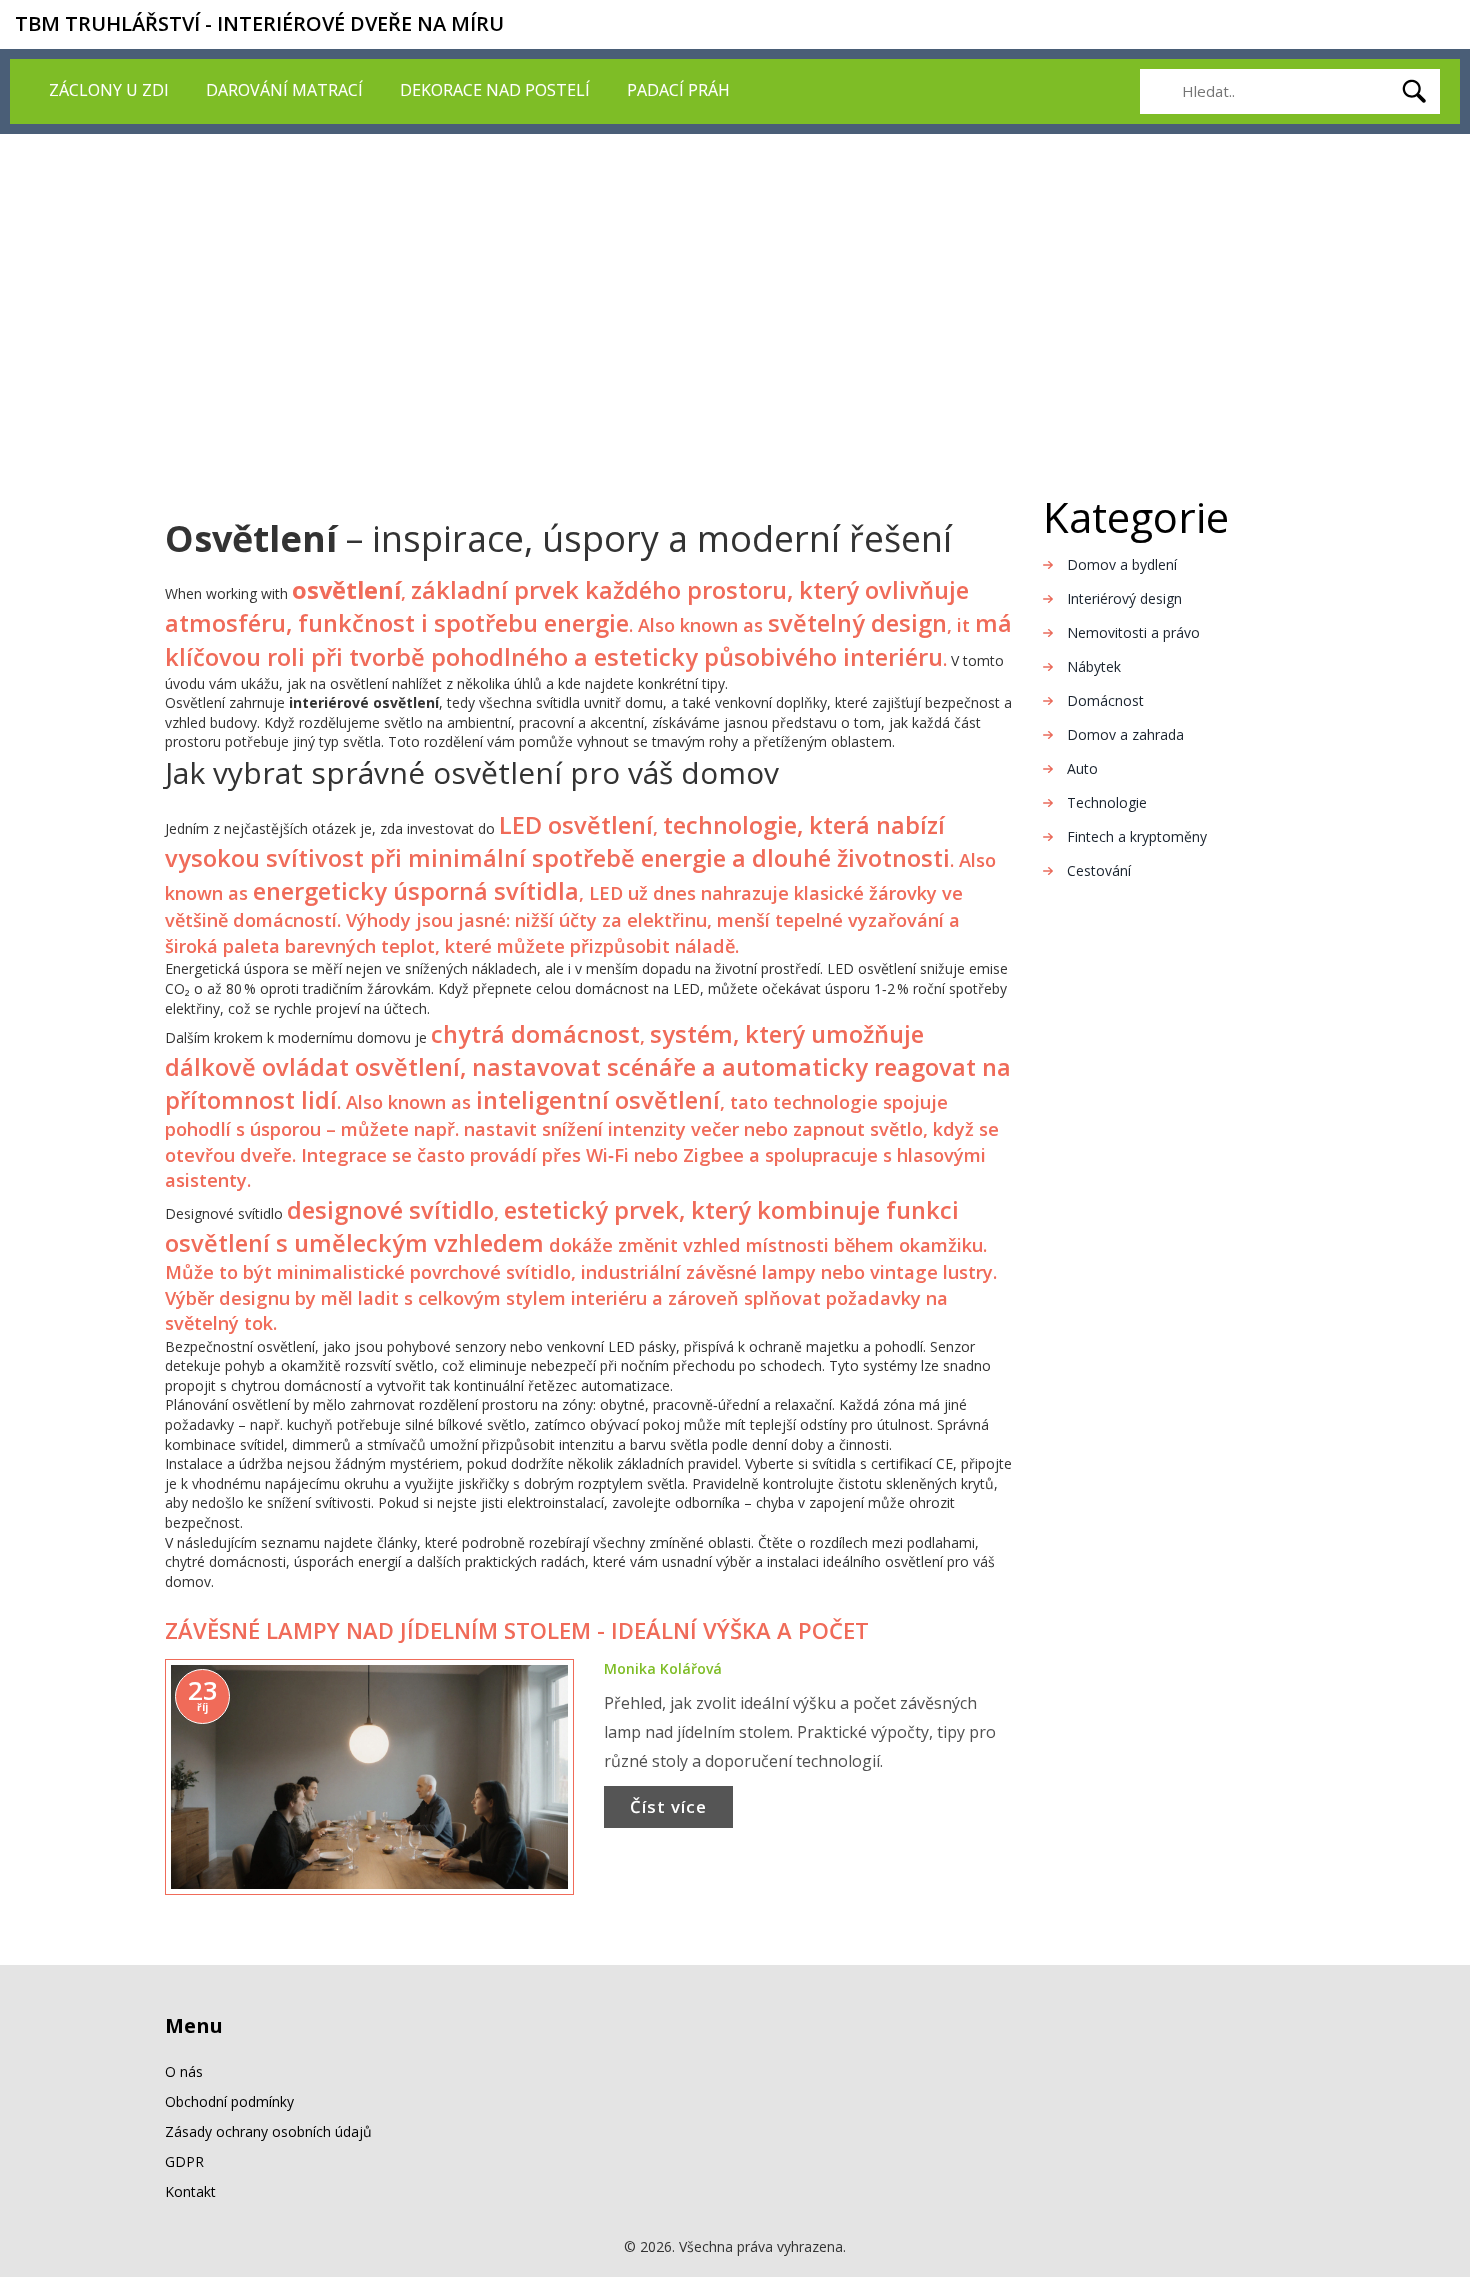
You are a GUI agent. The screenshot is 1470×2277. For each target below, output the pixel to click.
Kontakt (190, 2191)
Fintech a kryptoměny (1137, 836)
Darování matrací (284, 90)
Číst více (668, 1806)
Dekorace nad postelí (495, 90)
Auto (1082, 768)
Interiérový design (1124, 598)
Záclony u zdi (109, 90)
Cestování (1099, 870)
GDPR (184, 2161)
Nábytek (1094, 666)
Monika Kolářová (663, 1668)
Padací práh (678, 90)
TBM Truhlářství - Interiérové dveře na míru (259, 23)
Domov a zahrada (1125, 734)
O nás (184, 2071)
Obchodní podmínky (229, 2101)
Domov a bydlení (1122, 564)
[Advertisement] (735, 284)
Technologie (1107, 802)
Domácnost (1105, 700)
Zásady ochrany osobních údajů (268, 2131)
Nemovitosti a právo (1133, 632)
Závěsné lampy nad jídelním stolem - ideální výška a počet (517, 1630)
